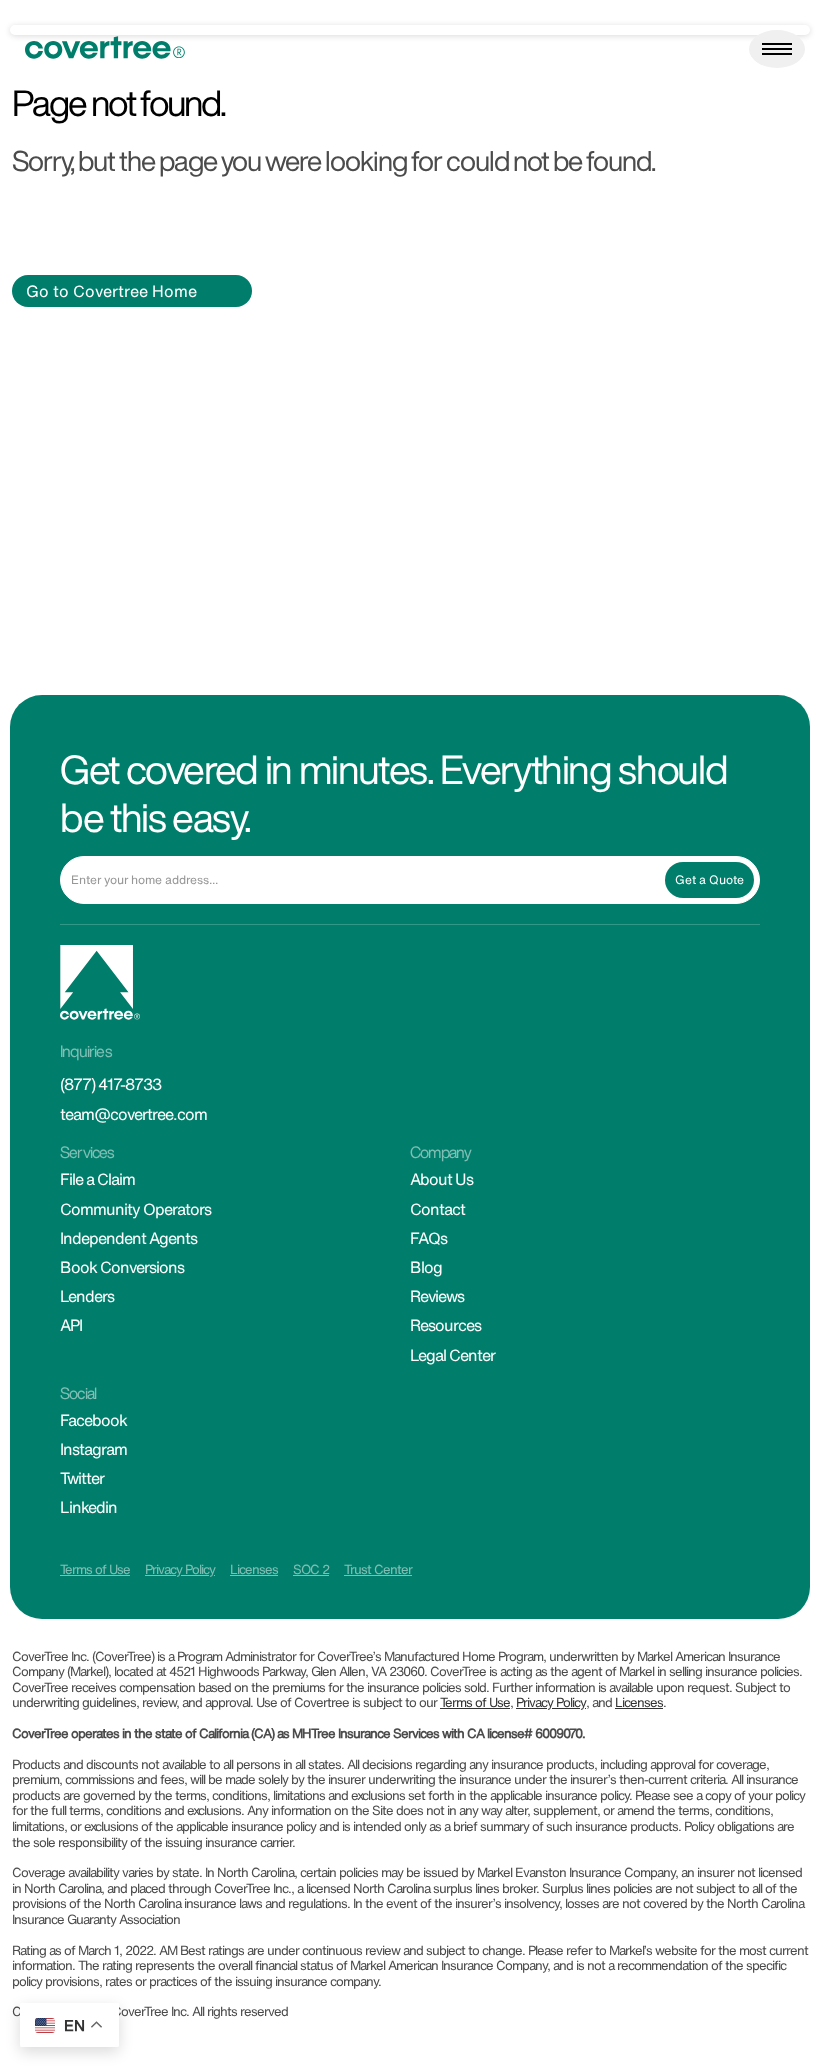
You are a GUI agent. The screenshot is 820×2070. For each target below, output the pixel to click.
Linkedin (88, 1507)
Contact (437, 1209)
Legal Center (452, 1355)
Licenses (254, 1569)
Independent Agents (128, 1238)
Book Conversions (122, 1267)
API (71, 1325)
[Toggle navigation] (777, 49)
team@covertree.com (133, 1114)
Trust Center (378, 1569)
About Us (441, 1179)
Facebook (93, 1420)
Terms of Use (95, 1569)
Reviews (437, 1296)
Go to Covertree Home (111, 291)
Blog (426, 1267)
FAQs (428, 1238)
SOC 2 (311, 1569)
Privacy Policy (180, 1569)
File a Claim (97, 1179)
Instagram (93, 1449)
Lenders (87, 1296)
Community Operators (135, 1209)
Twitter (82, 1478)
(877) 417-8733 (110, 1084)
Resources (445, 1325)
